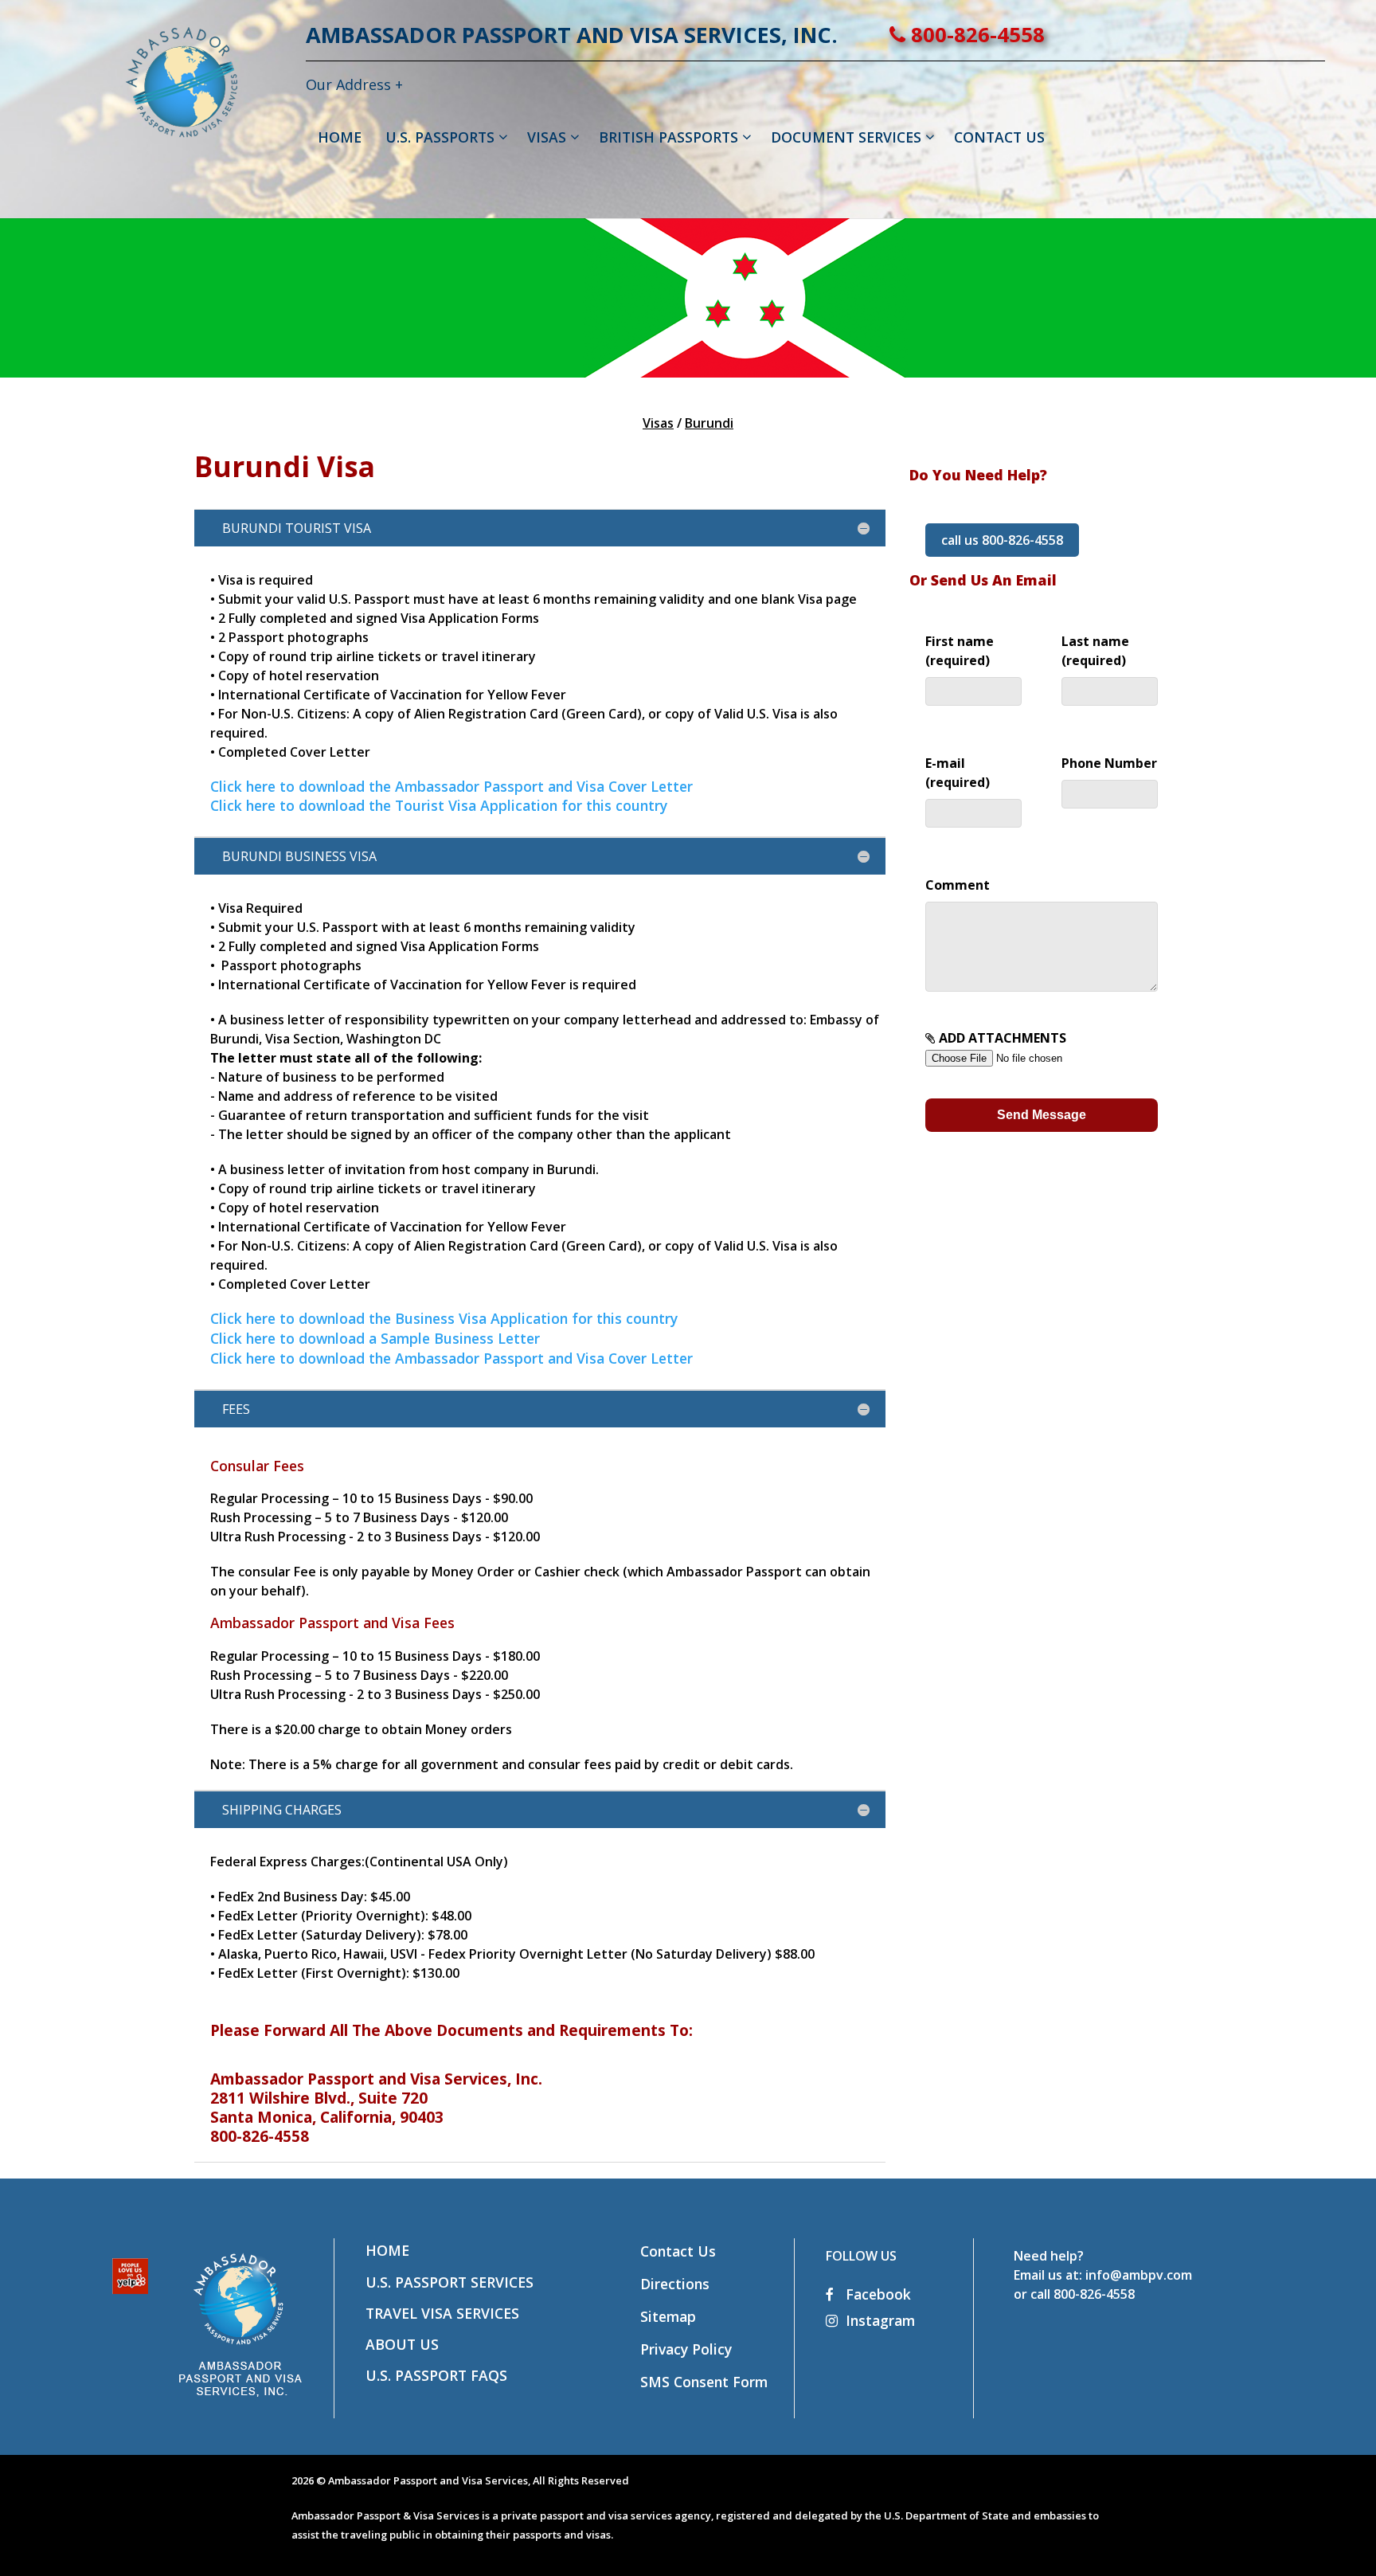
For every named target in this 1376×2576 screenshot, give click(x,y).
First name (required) (960, 651)
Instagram (880, 2320)
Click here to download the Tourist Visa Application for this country (439, 805)
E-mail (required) (958, 773)
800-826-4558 (975, 35)
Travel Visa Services (442, 2313)
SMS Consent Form (704, 2382)
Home (387, 2250)
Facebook (876, 2294)
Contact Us (678, 2251)
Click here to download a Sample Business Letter (375, 1338)
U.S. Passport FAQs (436, 2375)
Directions (675, 2284)
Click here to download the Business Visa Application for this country (444, 1318)
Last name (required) (1095, 651)
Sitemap (668, 2316)
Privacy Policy (686, 2349)
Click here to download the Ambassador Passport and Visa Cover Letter (451, 786)
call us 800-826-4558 (1002, 540)
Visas (658, 423)
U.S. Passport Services (450, 2282)
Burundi (709, 423)
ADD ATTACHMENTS (1001, 1038)
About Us (402, 2344)
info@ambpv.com (1139, 2275)
